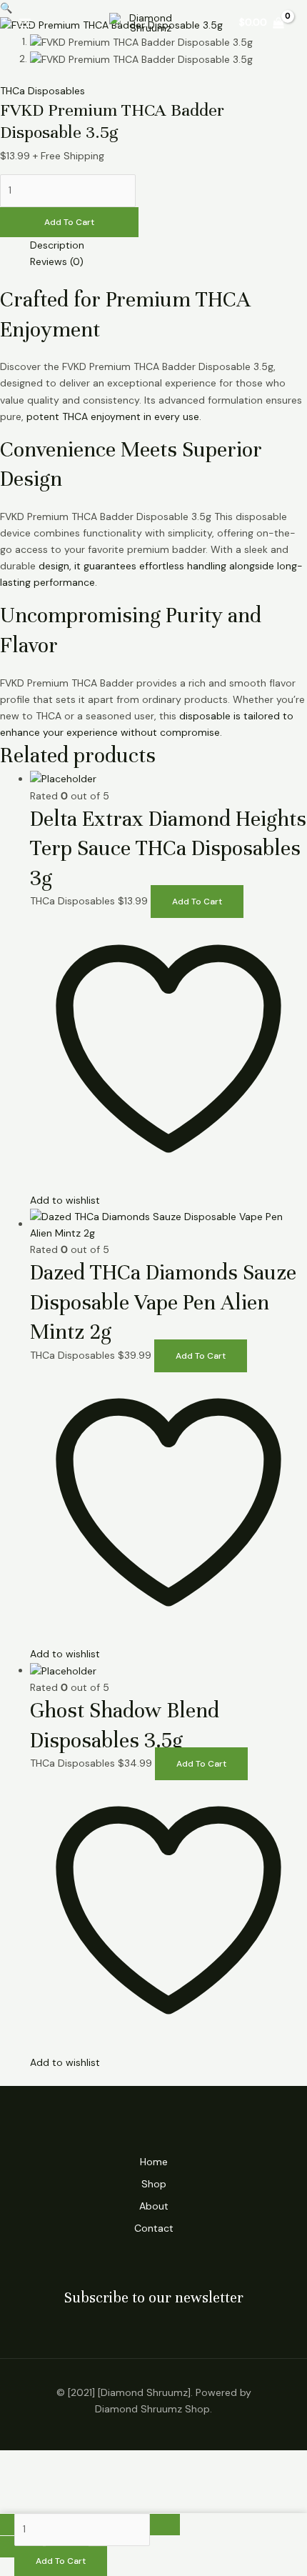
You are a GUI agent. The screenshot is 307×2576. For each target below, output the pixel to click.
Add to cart (69, 222)
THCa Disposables (42, 91)
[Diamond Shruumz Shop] (145, 23)
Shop (154, 2184)
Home (154, 2162)
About (154, 2206)
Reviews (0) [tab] (57, 261)
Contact (154, 2228)
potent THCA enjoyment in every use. (114, 416)
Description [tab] (57, 245)
